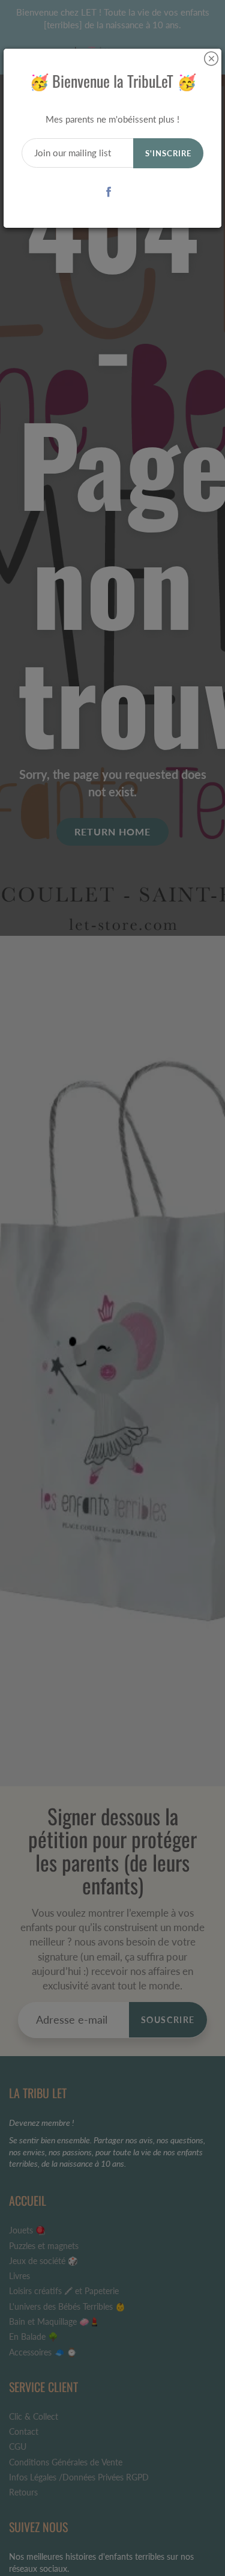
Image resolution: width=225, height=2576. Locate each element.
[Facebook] (108, 191)
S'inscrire (168, 153)
